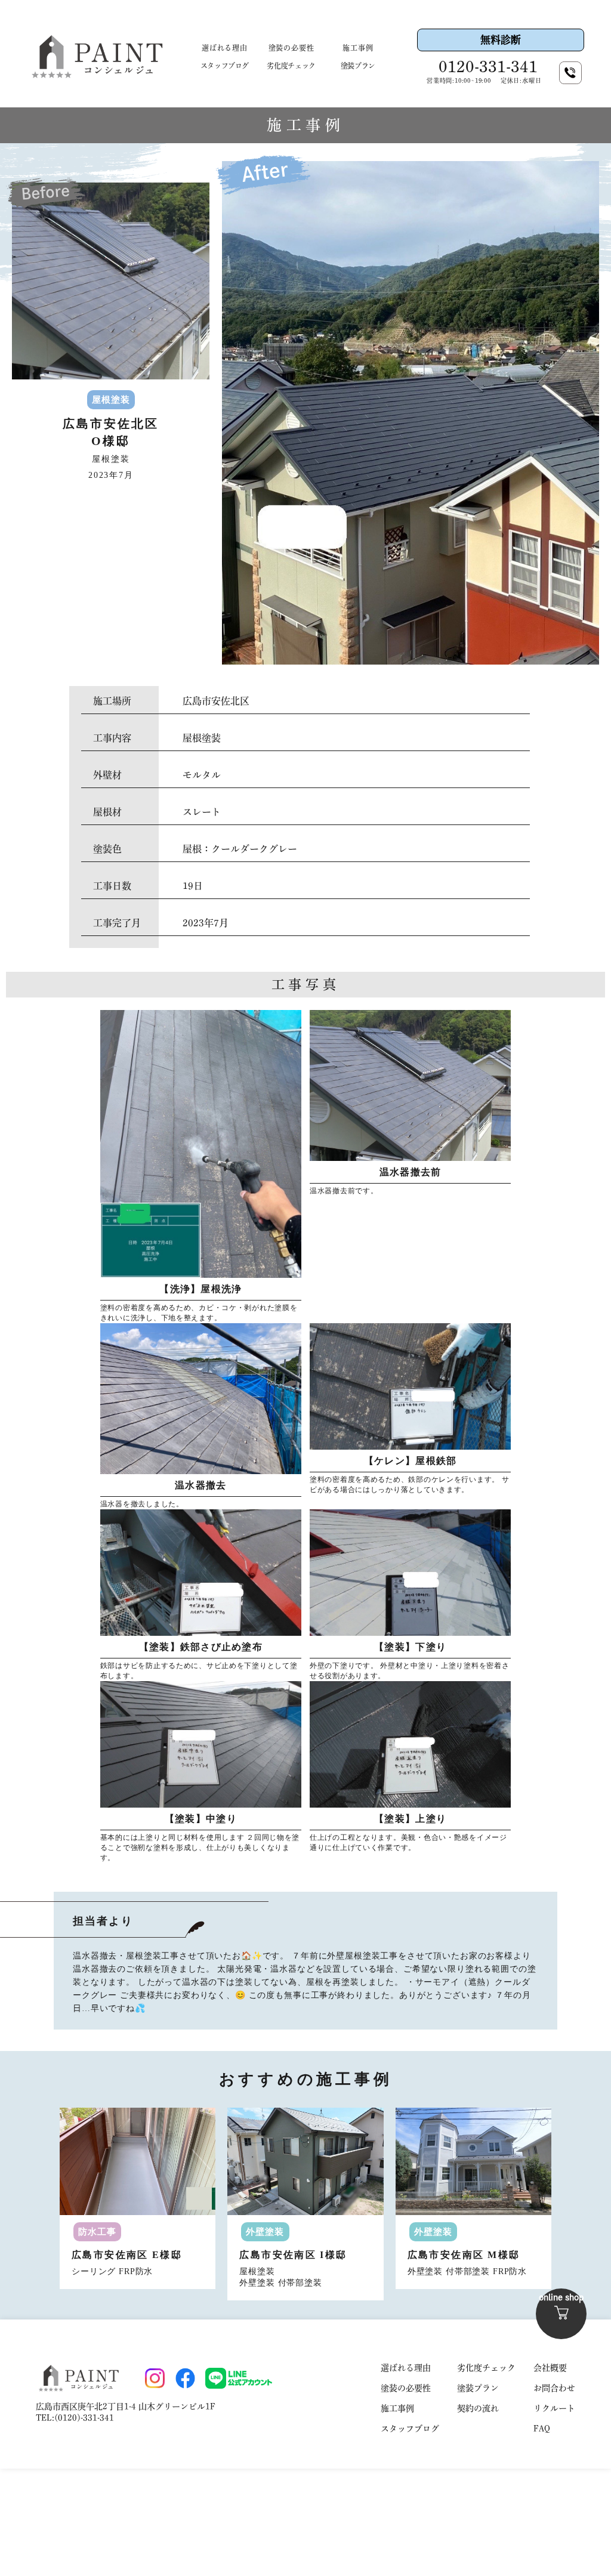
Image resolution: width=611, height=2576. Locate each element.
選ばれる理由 (225, 48)
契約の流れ (478, 2408)
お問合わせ (554, 2388)
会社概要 (550, 2368)
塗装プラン (358, 66)
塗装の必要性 (291, 48)
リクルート (554, 2408)
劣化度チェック (291, 66)
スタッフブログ (225, 66)
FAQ (542, 2429)
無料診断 (501, 40)
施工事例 (358, 48)
